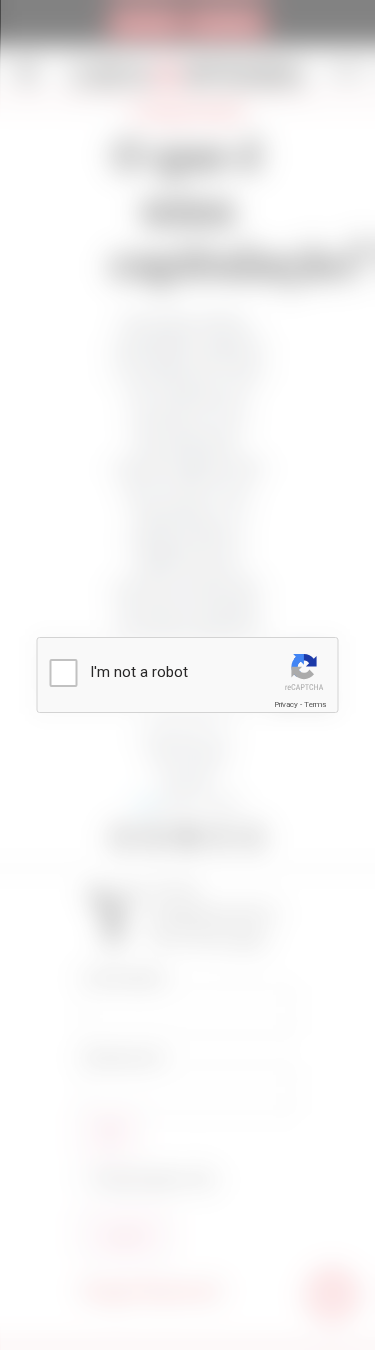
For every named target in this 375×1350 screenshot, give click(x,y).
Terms (315, 704)
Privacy (286, 704)
